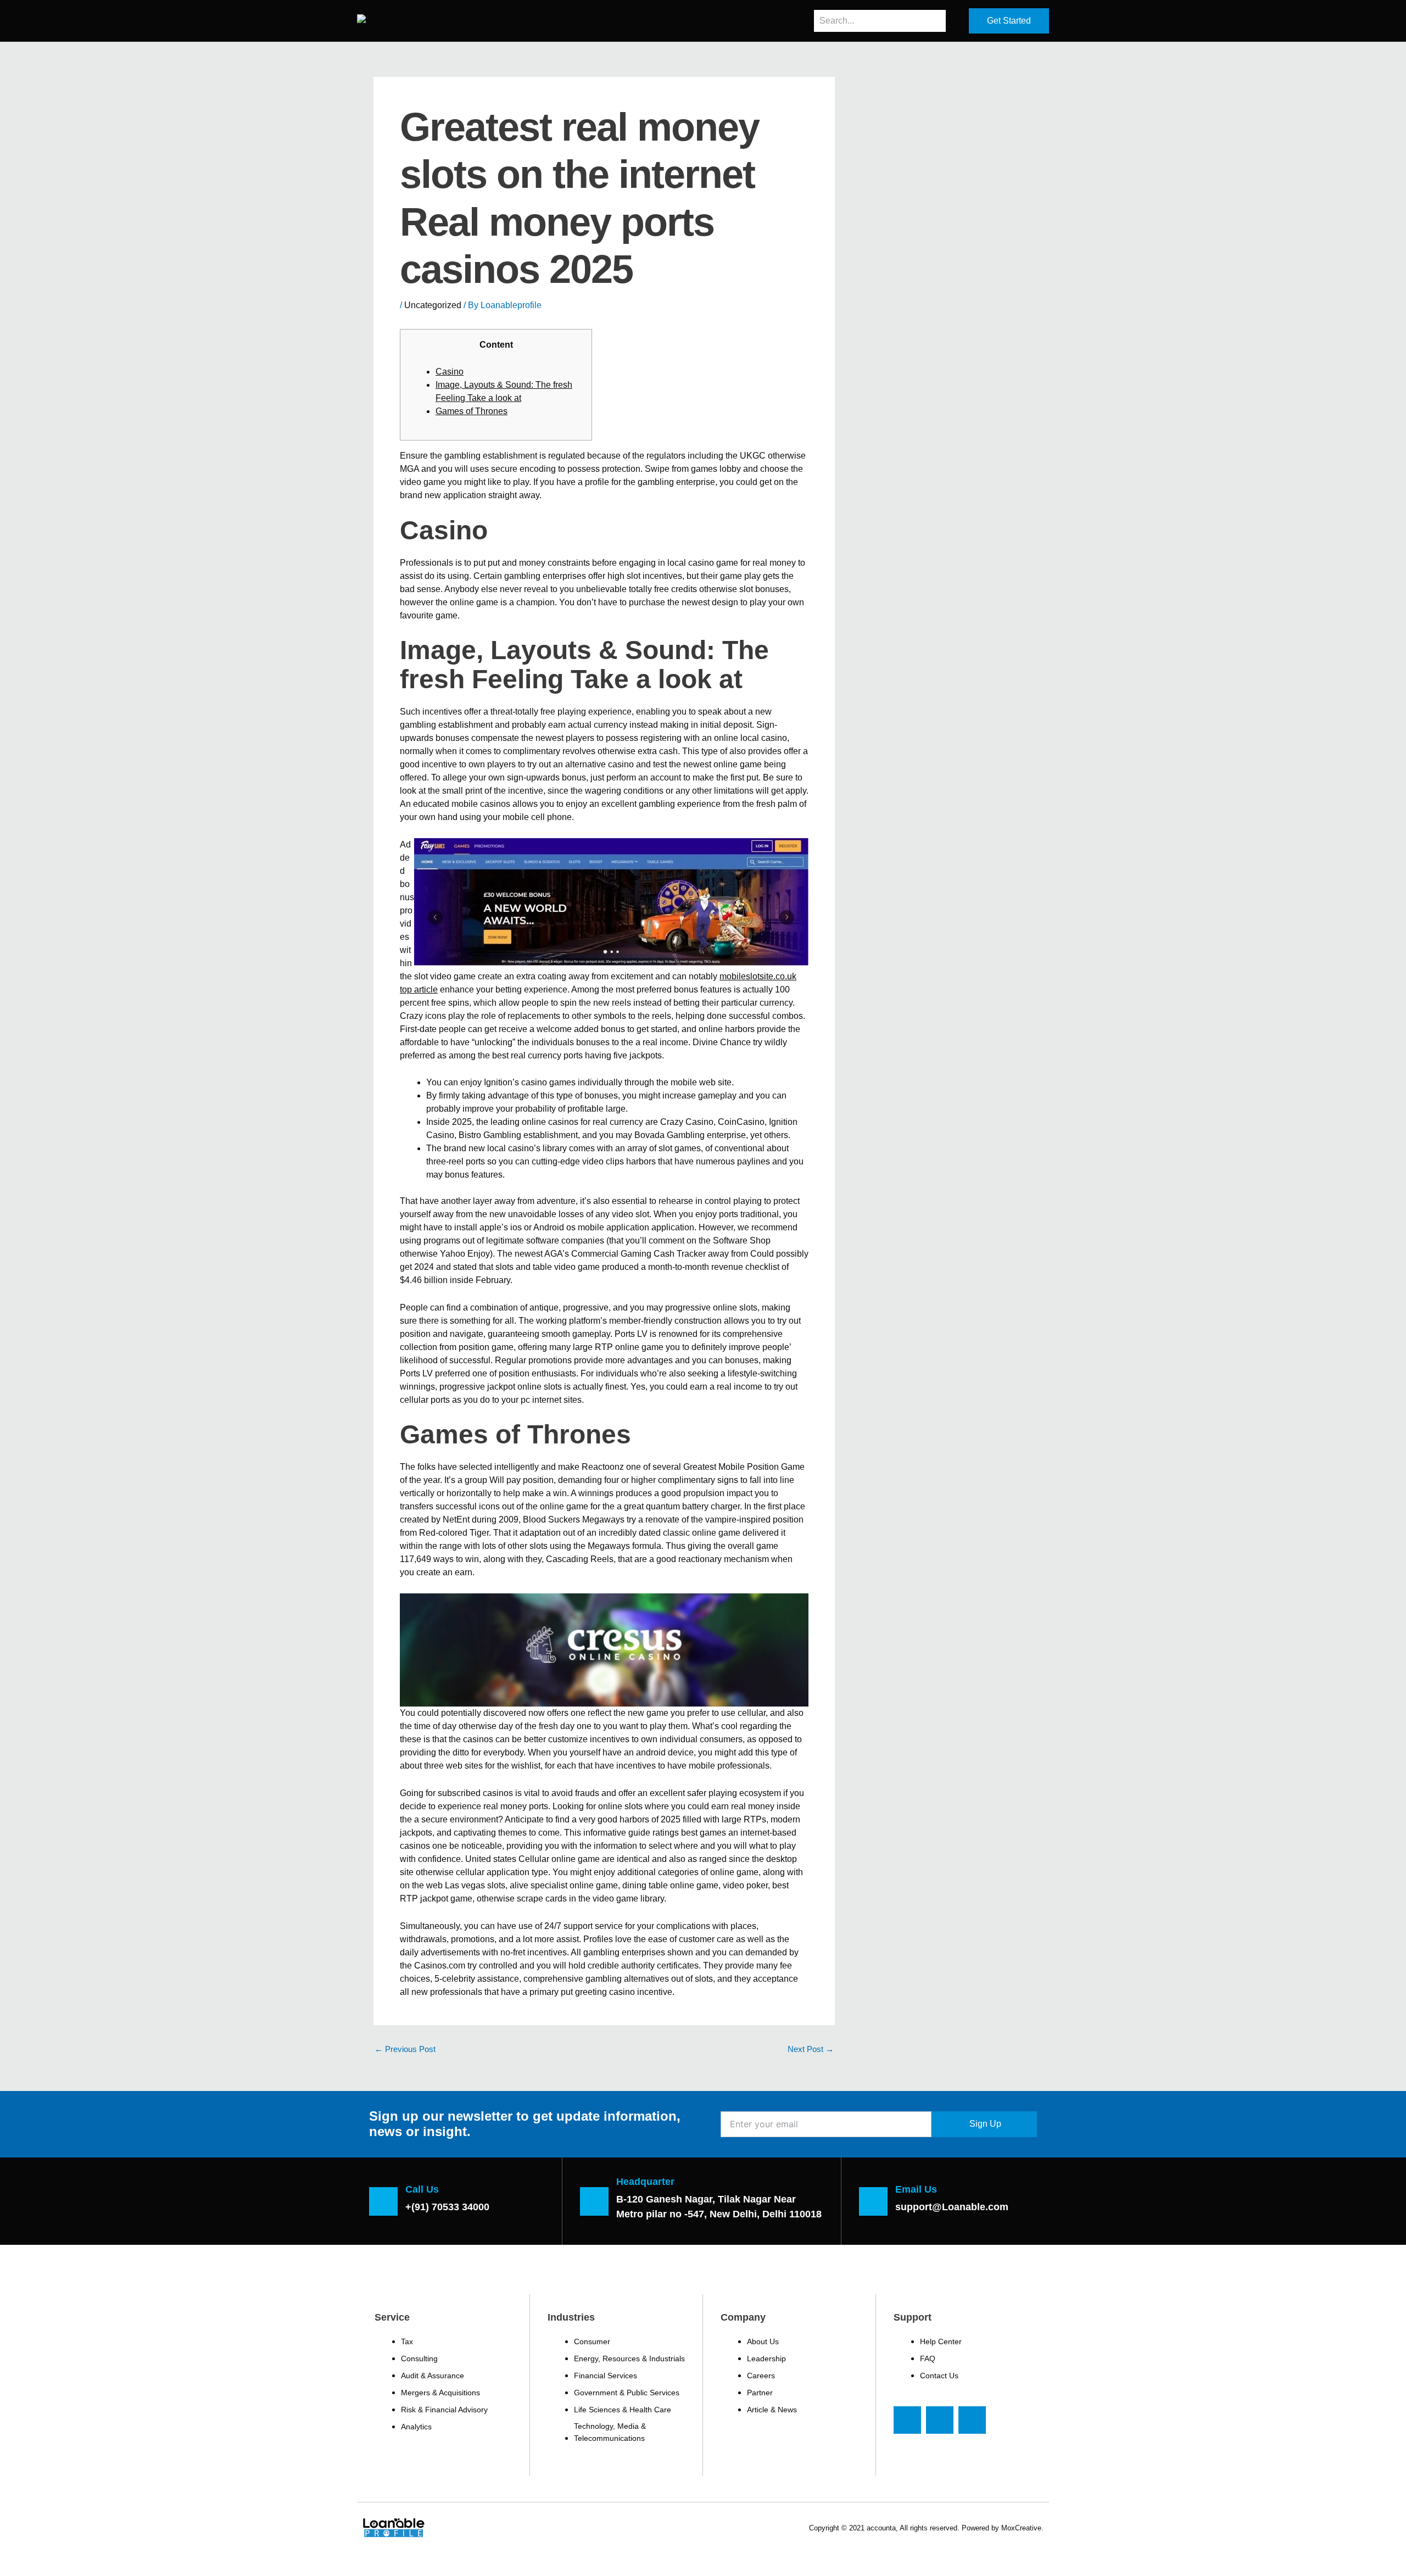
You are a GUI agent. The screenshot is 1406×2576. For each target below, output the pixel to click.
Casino (450, 372)
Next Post (811, 2049)
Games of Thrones (472, 411)
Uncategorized (433, 305)
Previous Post (405, 2049)
